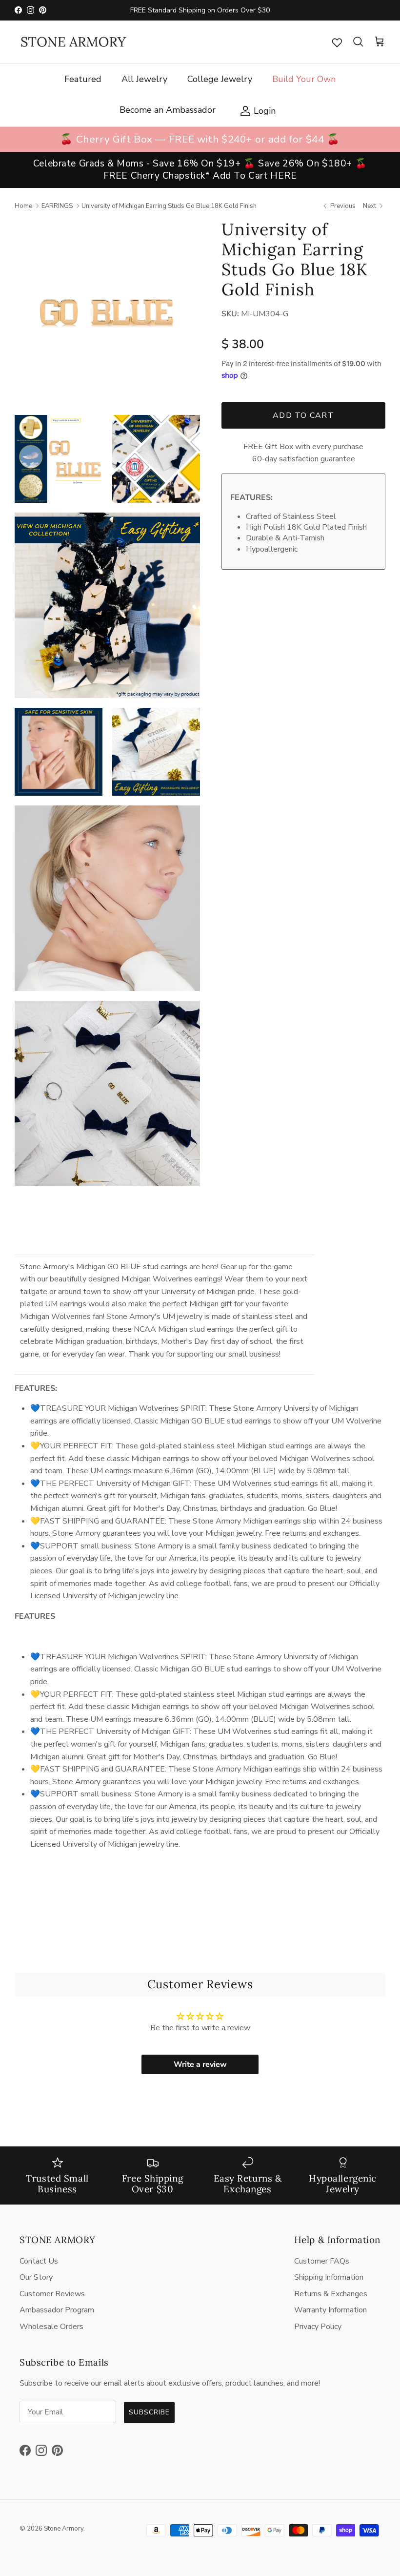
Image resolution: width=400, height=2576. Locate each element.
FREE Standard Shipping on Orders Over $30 (200, 10)
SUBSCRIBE (149, 2412)
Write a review (200, 2064)
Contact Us (39, 2261)
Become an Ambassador (168, 110)
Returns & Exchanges (331, 2294)
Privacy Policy (318, 2327)
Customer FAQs (322, 2261)
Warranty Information (330, 2310)
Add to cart (303, 415)
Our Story (36, 2277)
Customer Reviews (52, 2294)
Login (255, 110)
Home (23, 206)
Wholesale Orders (51, 2327)
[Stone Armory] (73, 42)
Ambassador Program (57, 2310)
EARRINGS (57, 206)
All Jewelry (144, 79)
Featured (83, 79)
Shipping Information (329, 2277)
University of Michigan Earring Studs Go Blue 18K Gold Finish (169, 206)
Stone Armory (64, 2529)
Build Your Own (304, 79)
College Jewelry (220, 79)
